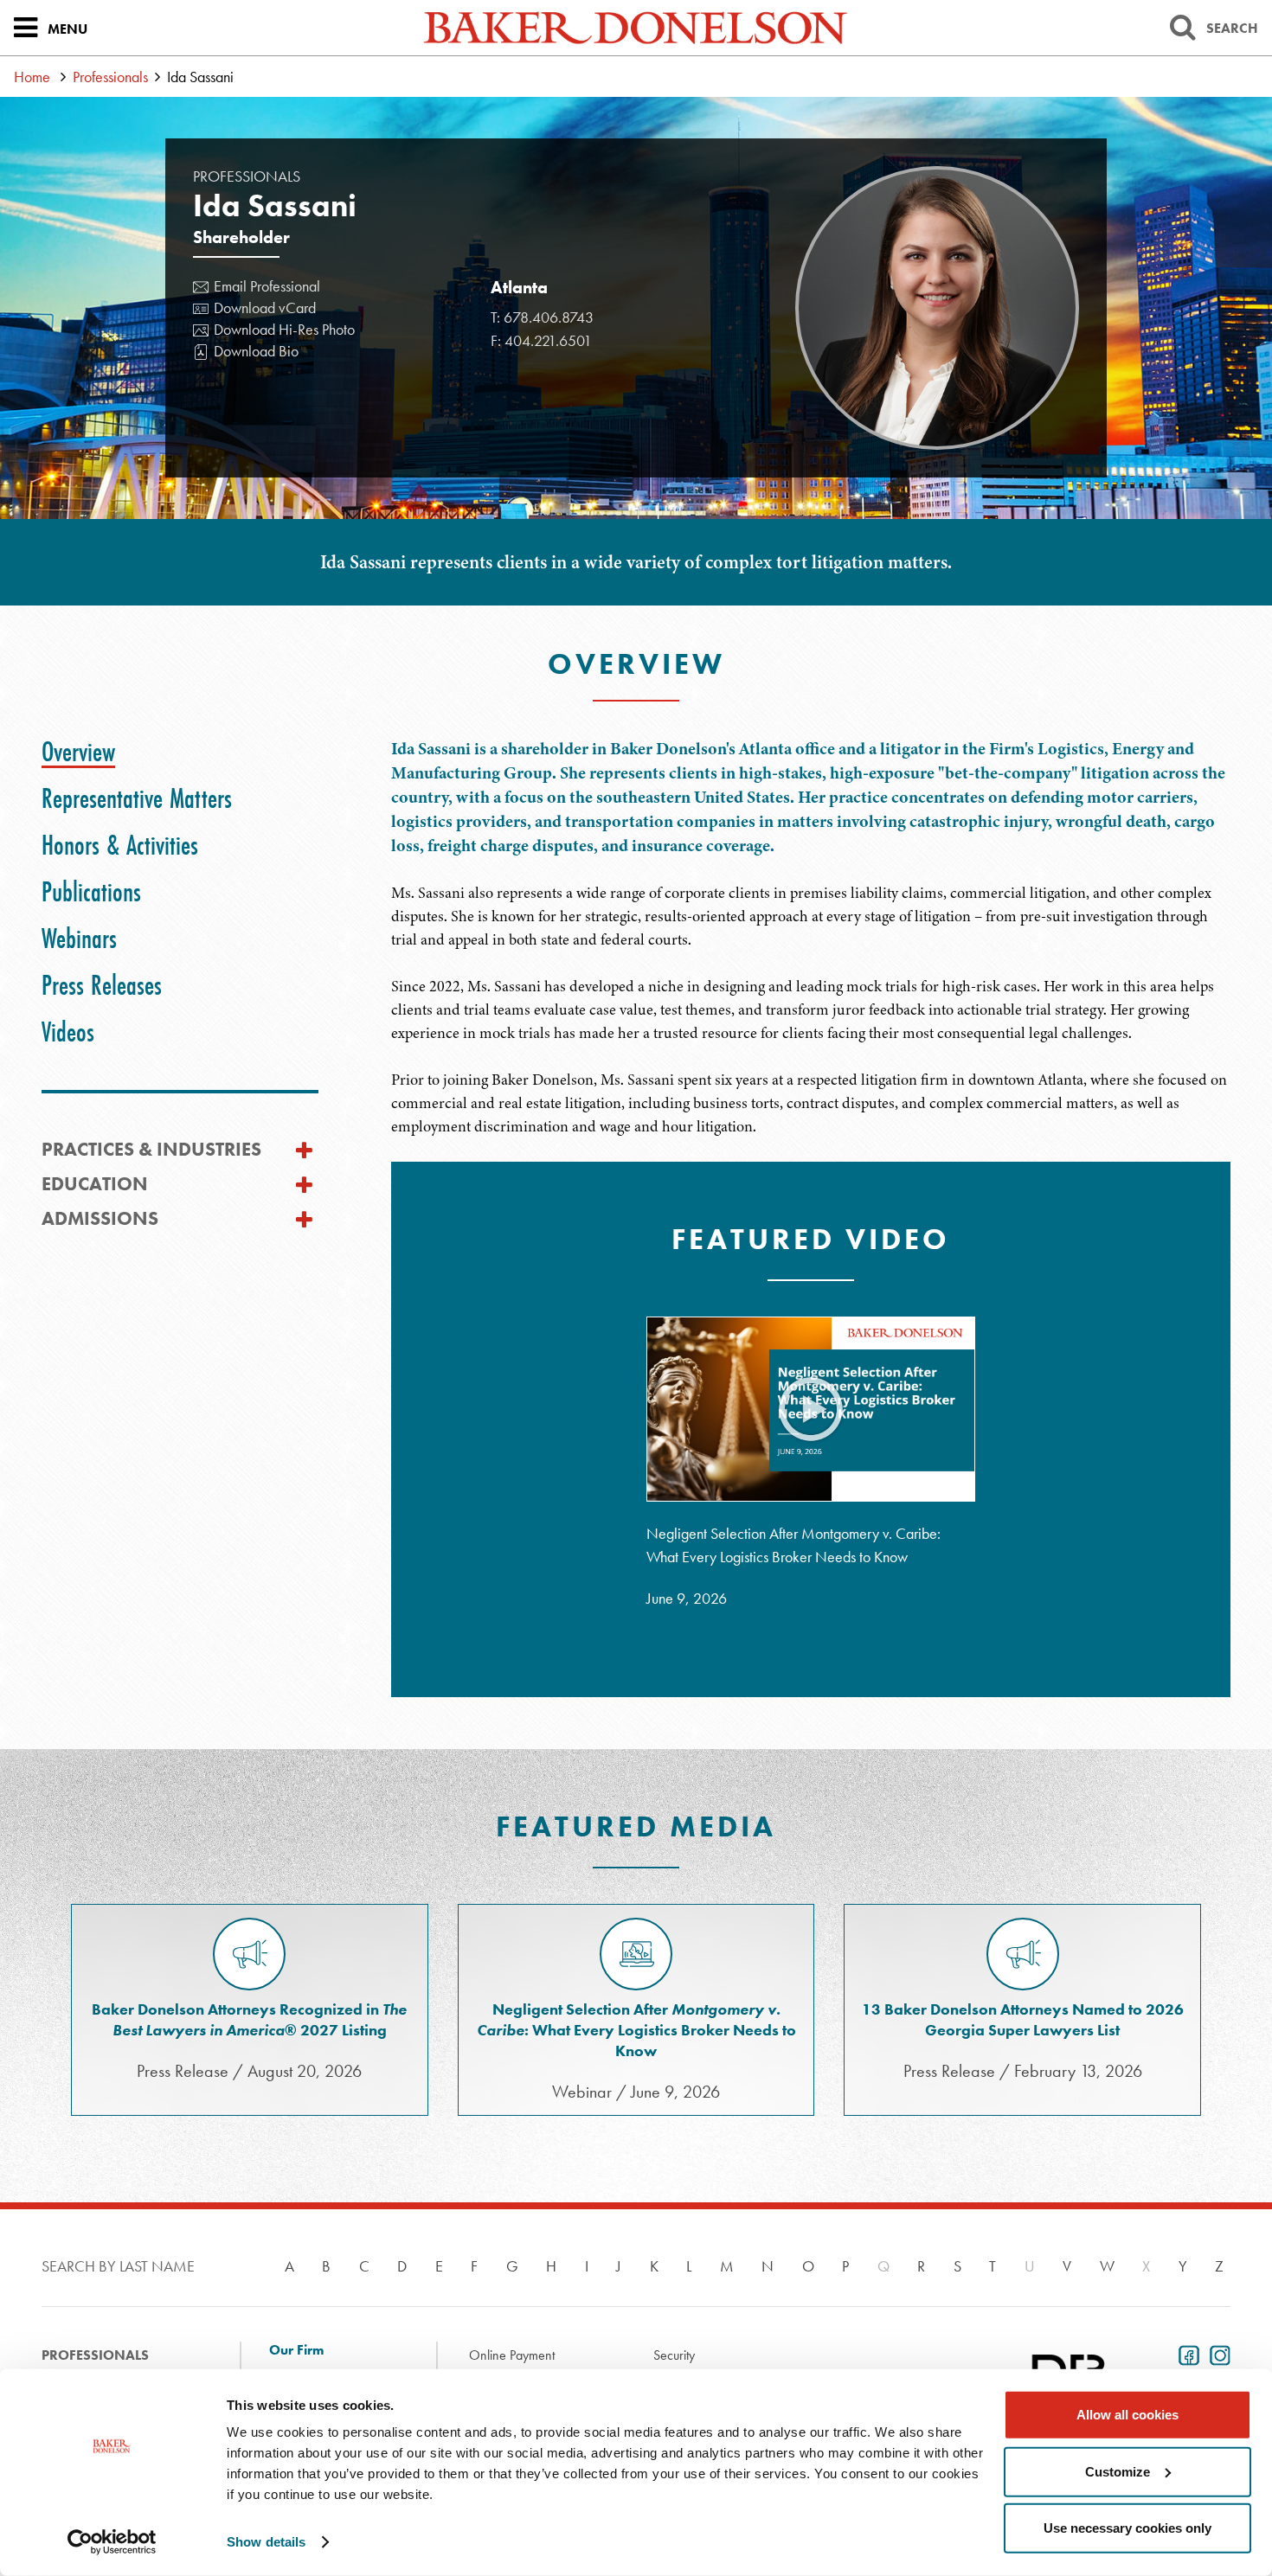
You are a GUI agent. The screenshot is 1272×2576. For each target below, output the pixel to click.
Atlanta (519, 287)
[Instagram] (1217, 2354)
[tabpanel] (811, 1218)
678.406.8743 (549, 317)
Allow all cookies (1127, 2415)
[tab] (78, 752)
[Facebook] (1185, 2354)
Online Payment (512, 2355)
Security (674, 2355)
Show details (266, 2542)
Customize (1118, 2471)
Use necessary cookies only (1127, 2528)
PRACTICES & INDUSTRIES (151, 1149)
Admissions (100, 1218)
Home (32, 77)
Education (95, 1184)
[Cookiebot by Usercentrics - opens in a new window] (112, 2542)
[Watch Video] (811, 1410)
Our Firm (296, 2350)
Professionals (110, 77)
